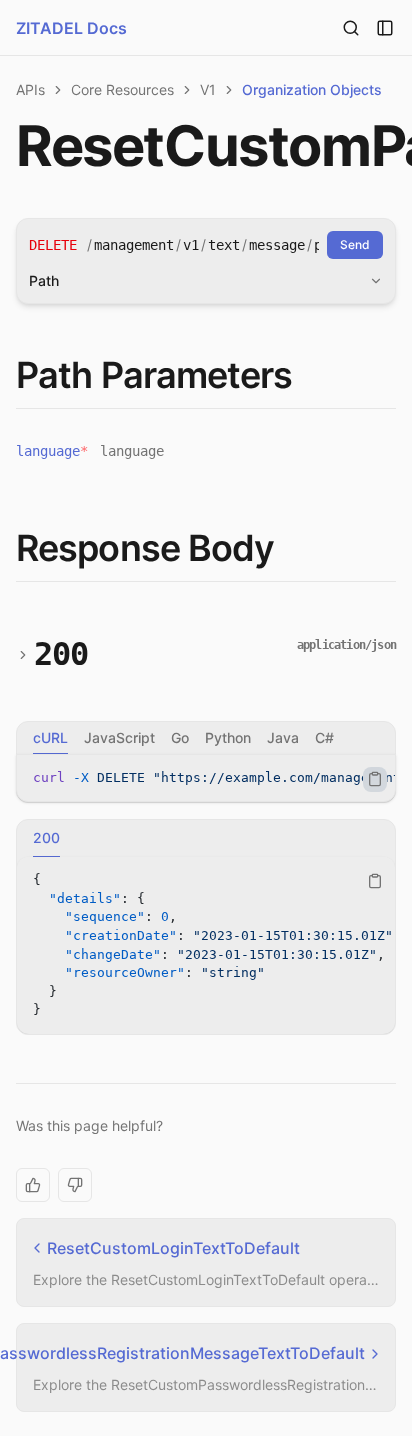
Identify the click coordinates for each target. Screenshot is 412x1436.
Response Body (145, 548)
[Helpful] (33, 1185)
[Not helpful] (75, 1185)
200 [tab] (46, 837)
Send (355, 244)
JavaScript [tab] (119, 737)
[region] (206, 778)
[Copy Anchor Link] (309, 376)
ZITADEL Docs (71, 28)
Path (44, 280)
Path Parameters (154, 375)
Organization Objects (312, 89)
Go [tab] (180, 737)
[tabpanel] (206, 778)
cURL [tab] (50, 737)
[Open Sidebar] (385, 28)
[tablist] (206, 738)
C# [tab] (324, 737)
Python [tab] (228, 737)
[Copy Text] (375, 779)
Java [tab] (283, 737)
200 (61, 654)
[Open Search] (351, 28)
